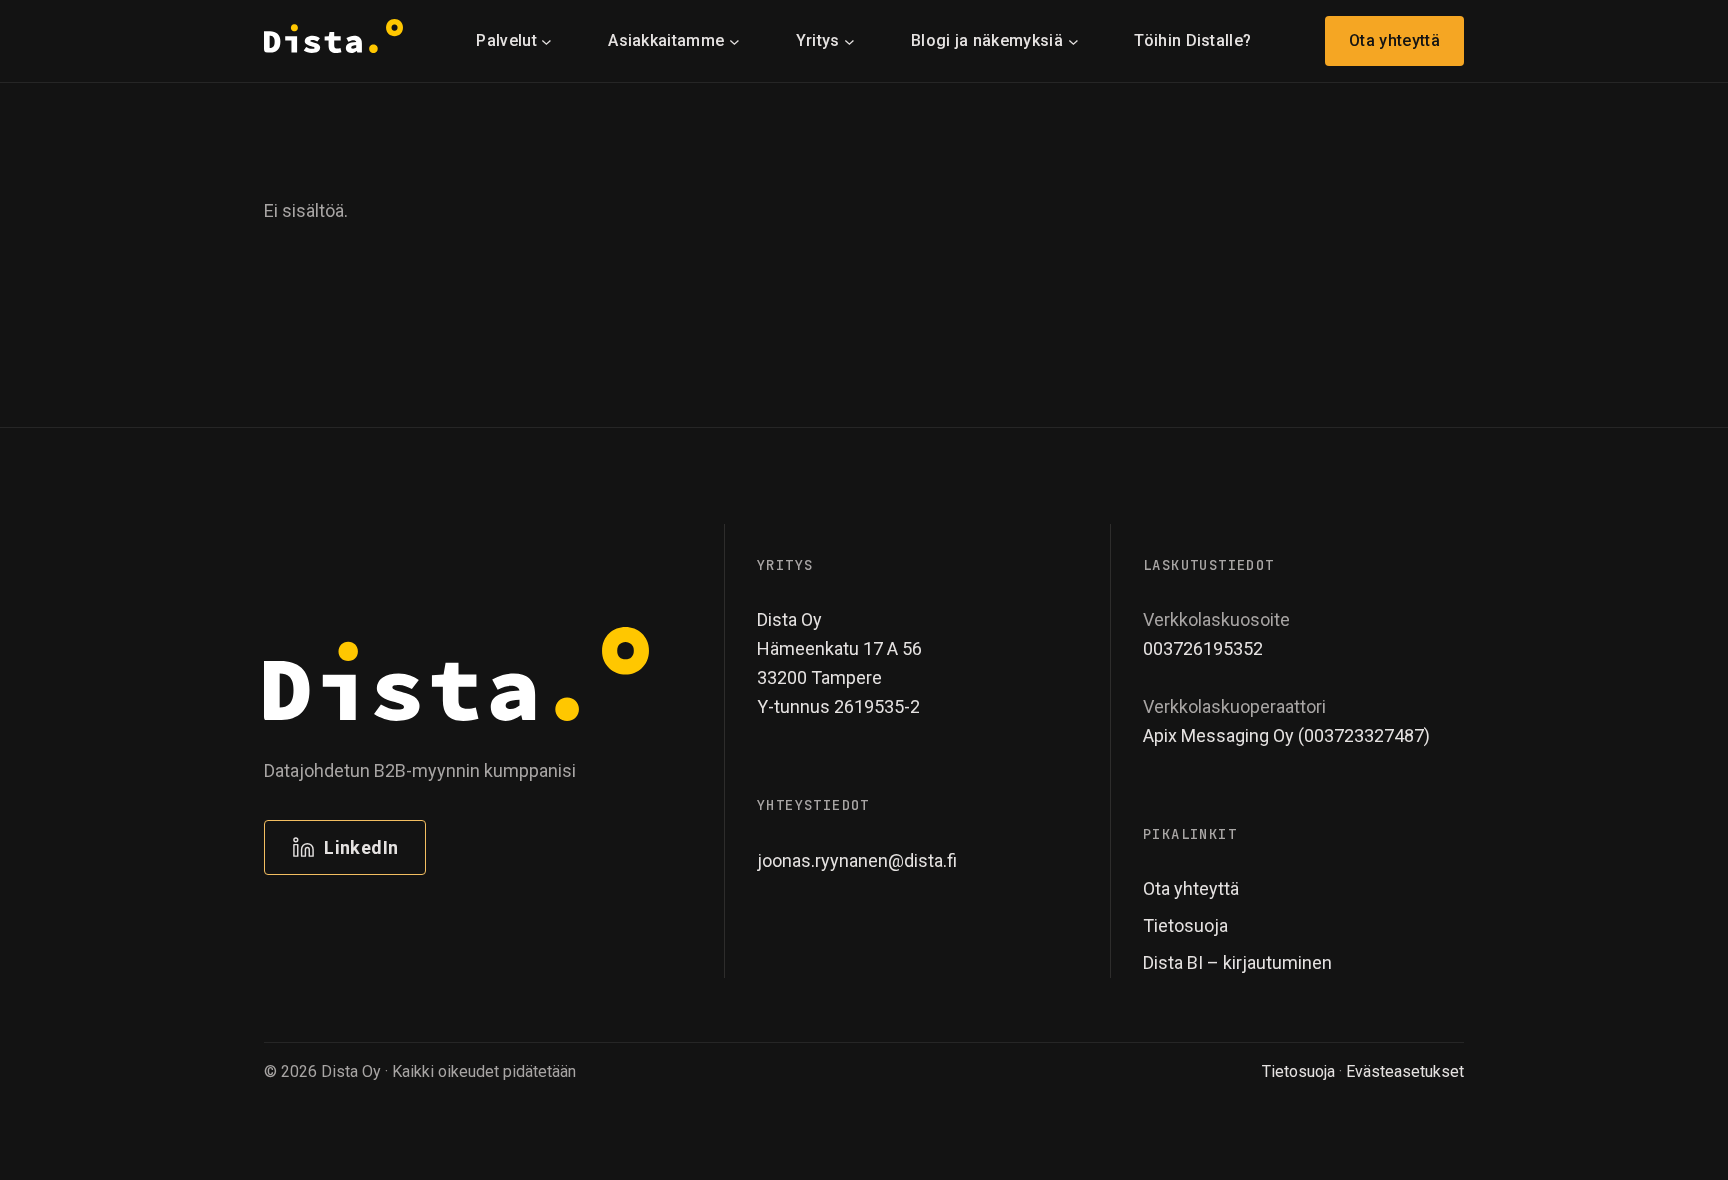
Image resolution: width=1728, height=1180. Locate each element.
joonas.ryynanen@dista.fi (857, 860)
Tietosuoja (1298, 1071)
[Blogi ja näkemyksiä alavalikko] (1073, 40)
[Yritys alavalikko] (849, 40)
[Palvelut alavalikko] (546, 40)
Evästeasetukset (1405, 1071)
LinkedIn (361, 847)
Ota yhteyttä (1394, 40)
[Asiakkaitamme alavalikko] (734, 40)
